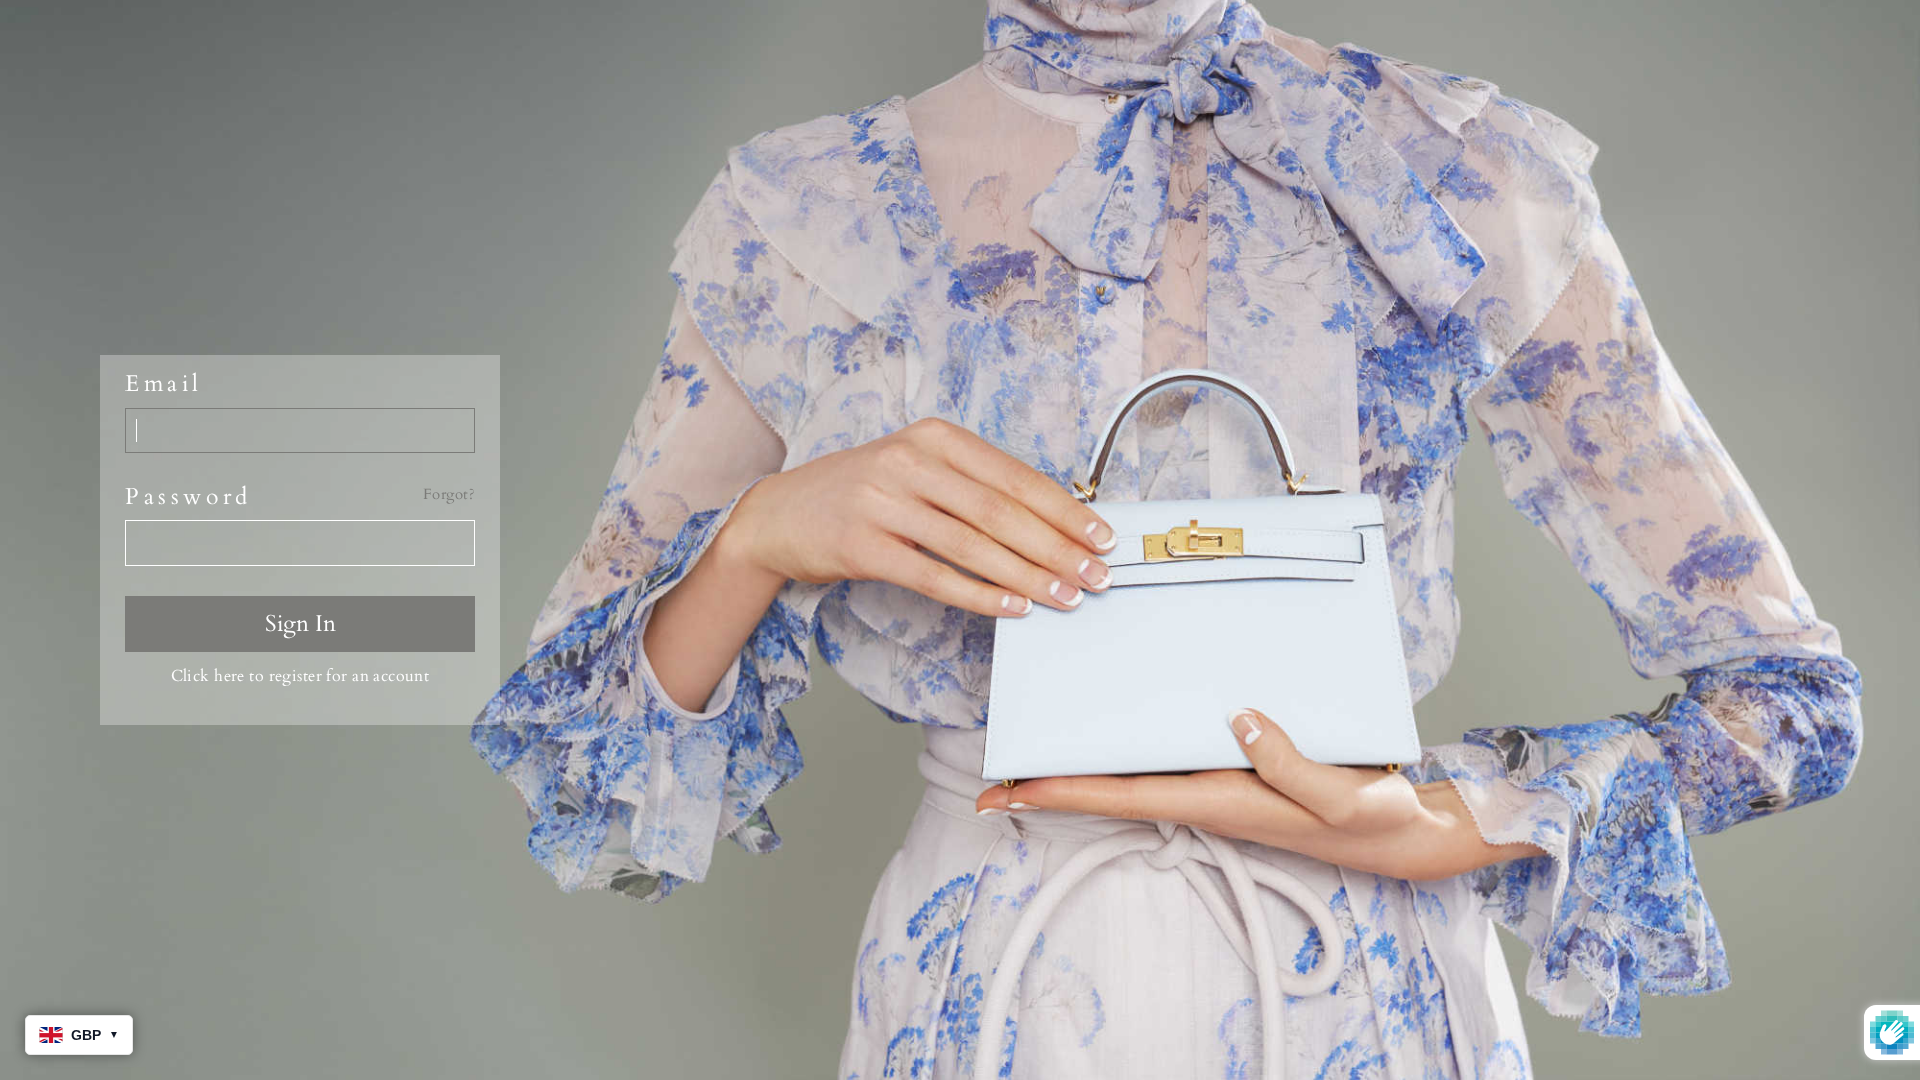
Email (164, 384)
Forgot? (449, 494)
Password (188, 497)
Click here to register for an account (300, 676)
